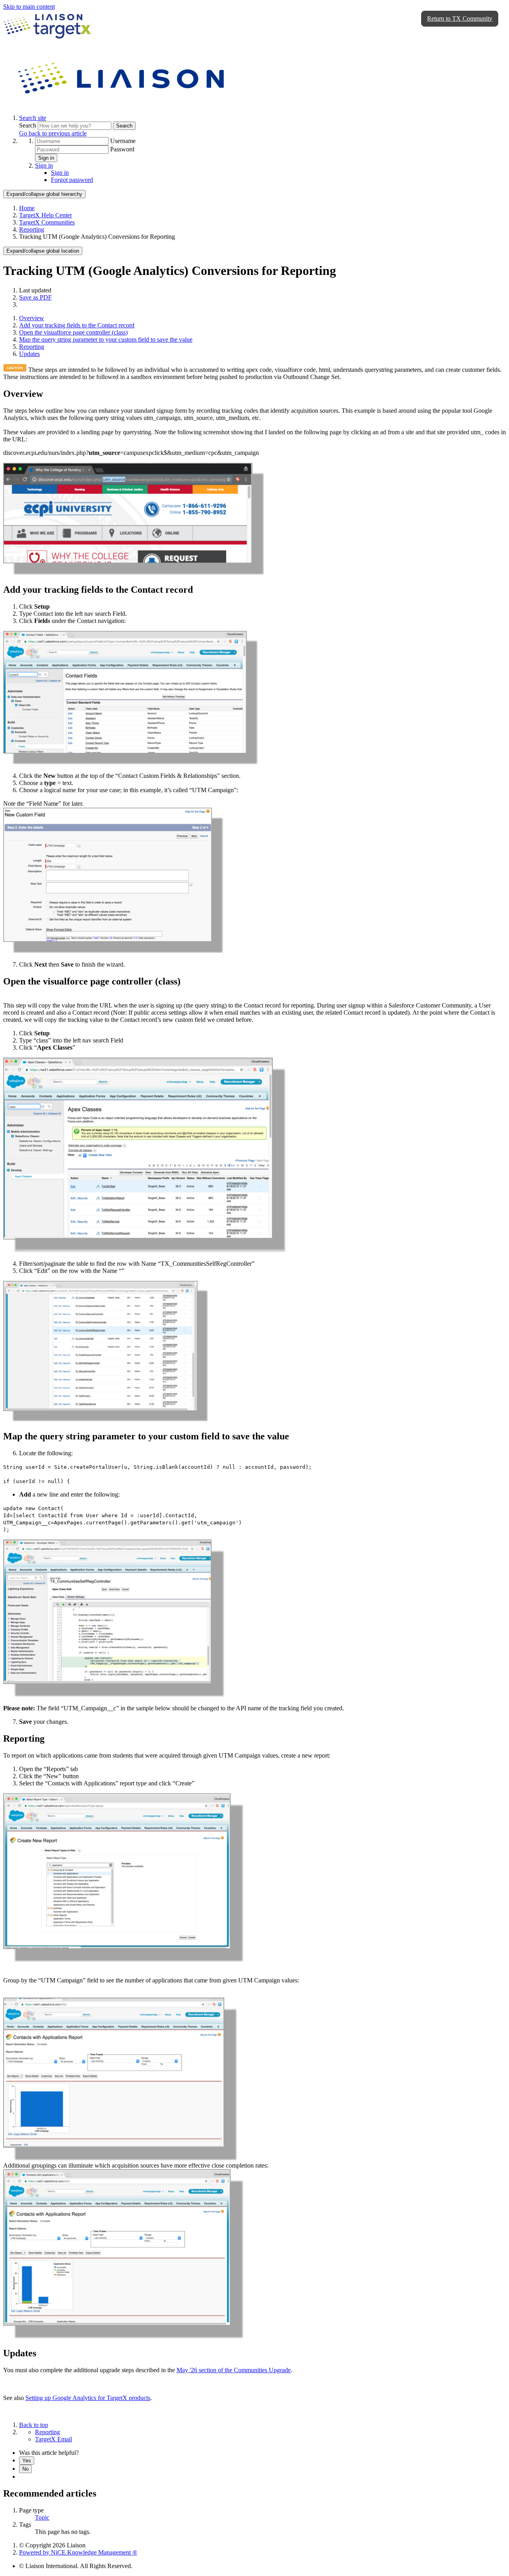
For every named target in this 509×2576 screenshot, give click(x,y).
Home (27, 208)
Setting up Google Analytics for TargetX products (88, 2398)
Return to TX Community (460, 18)
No (25, 2469)
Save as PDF (35, 297)
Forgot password (72, 180)
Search (28, 125)
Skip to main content (29, 7)
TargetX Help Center (46, 215)
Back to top (34, 2425)
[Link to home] (122, 104)
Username (123, 141)
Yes (27, 2461)
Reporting (32, 229)
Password (122, 149)
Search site (33, 118)
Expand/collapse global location (43, 251)
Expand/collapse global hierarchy (44, 194)
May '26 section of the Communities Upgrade (234, 2370)
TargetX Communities (47, 222)
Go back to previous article (53, 133)
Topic (42, 2517)
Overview (32, 318)
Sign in (46, 158)
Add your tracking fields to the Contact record (77, 325)
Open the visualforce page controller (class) (73, 332)
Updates (29, 354)
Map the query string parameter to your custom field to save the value (106, 339)
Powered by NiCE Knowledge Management (78, 2552)
